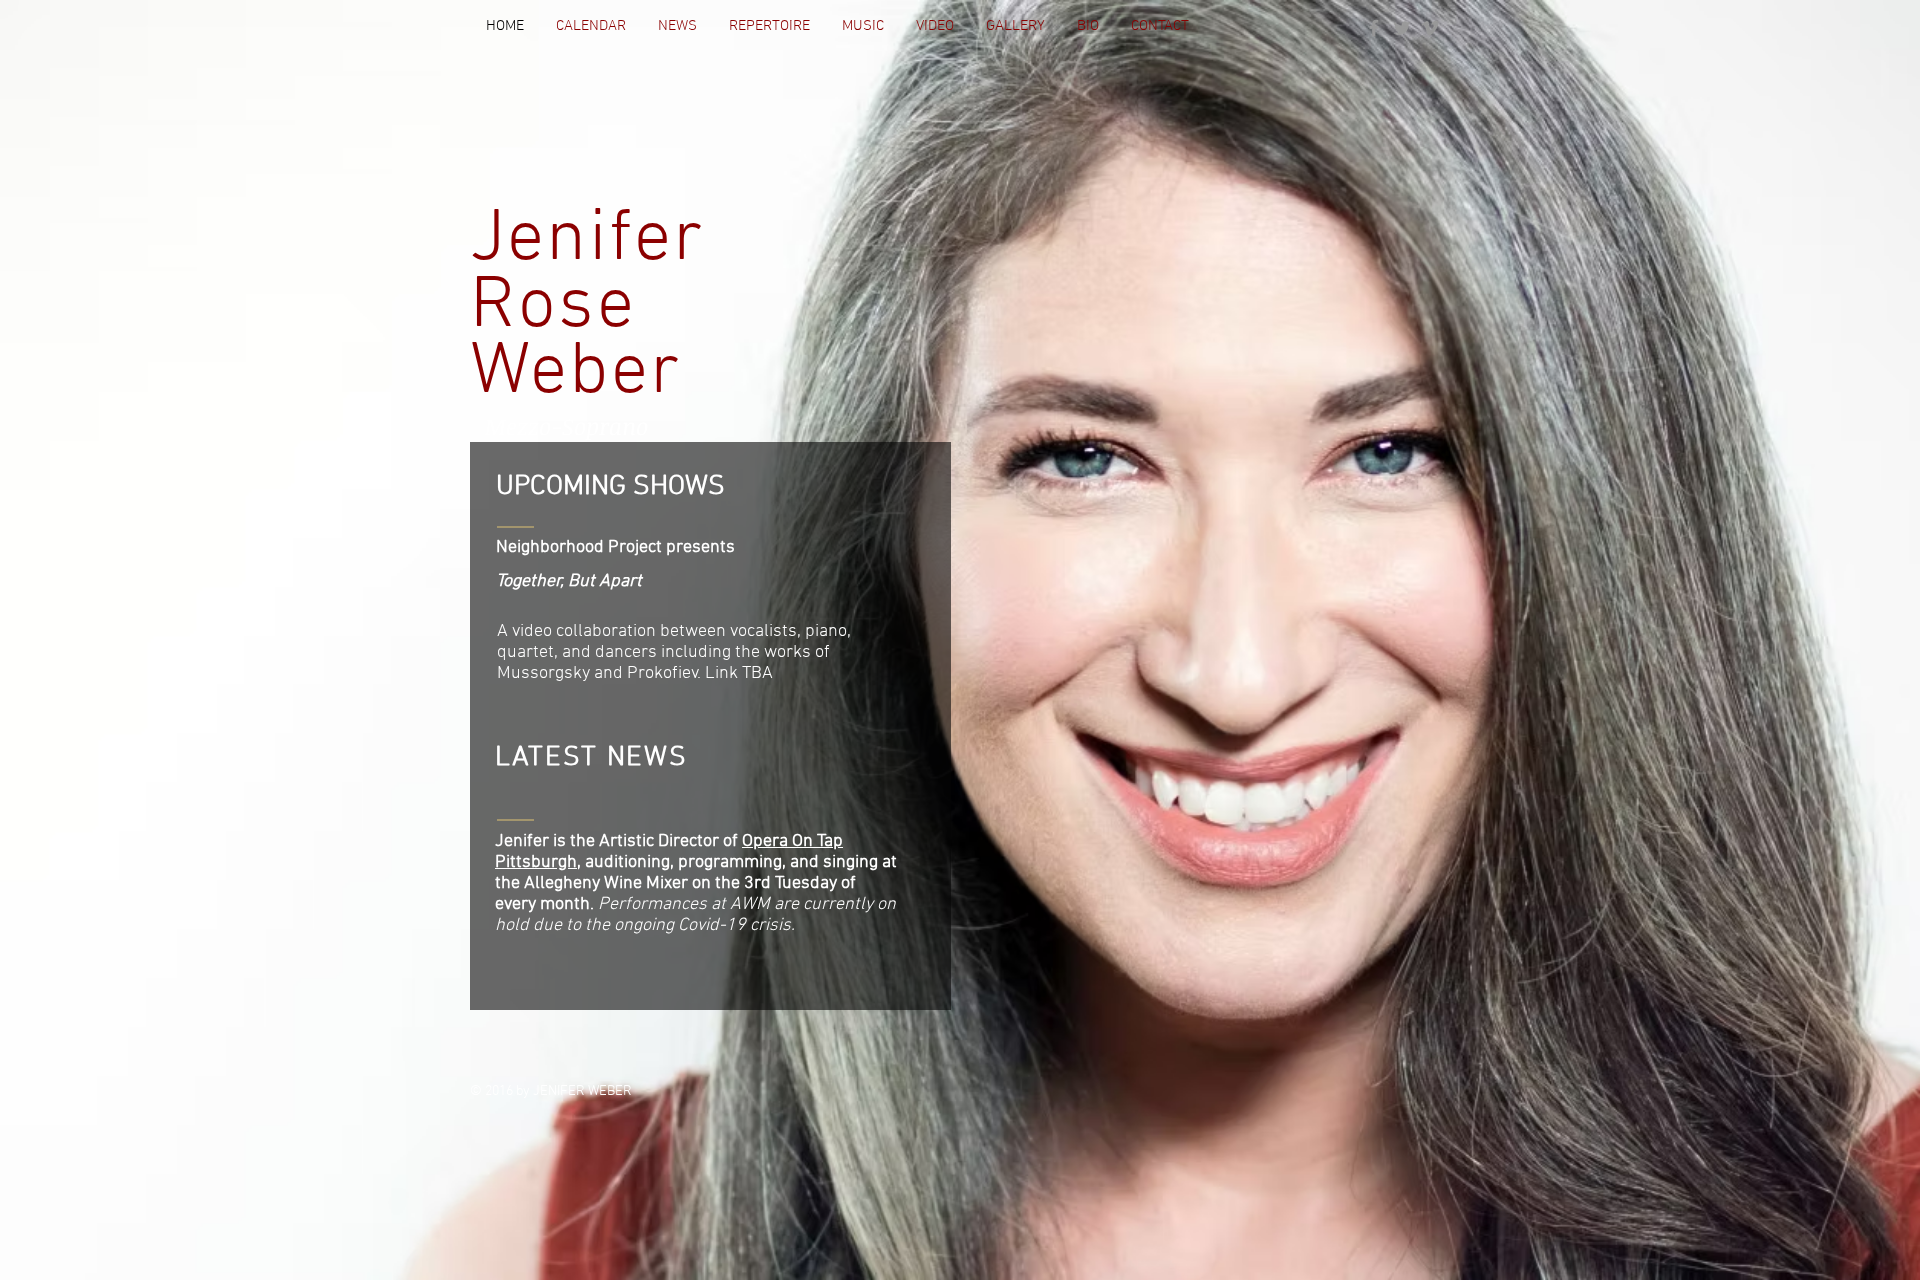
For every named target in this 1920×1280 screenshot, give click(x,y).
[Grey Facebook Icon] (1374, 28)
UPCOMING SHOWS (610, 487)
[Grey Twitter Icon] (1402, 28)
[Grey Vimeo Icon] (1430, 28)
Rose (553, 307)
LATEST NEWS (591, 758)
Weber (575, 373)
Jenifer (587, 240)
